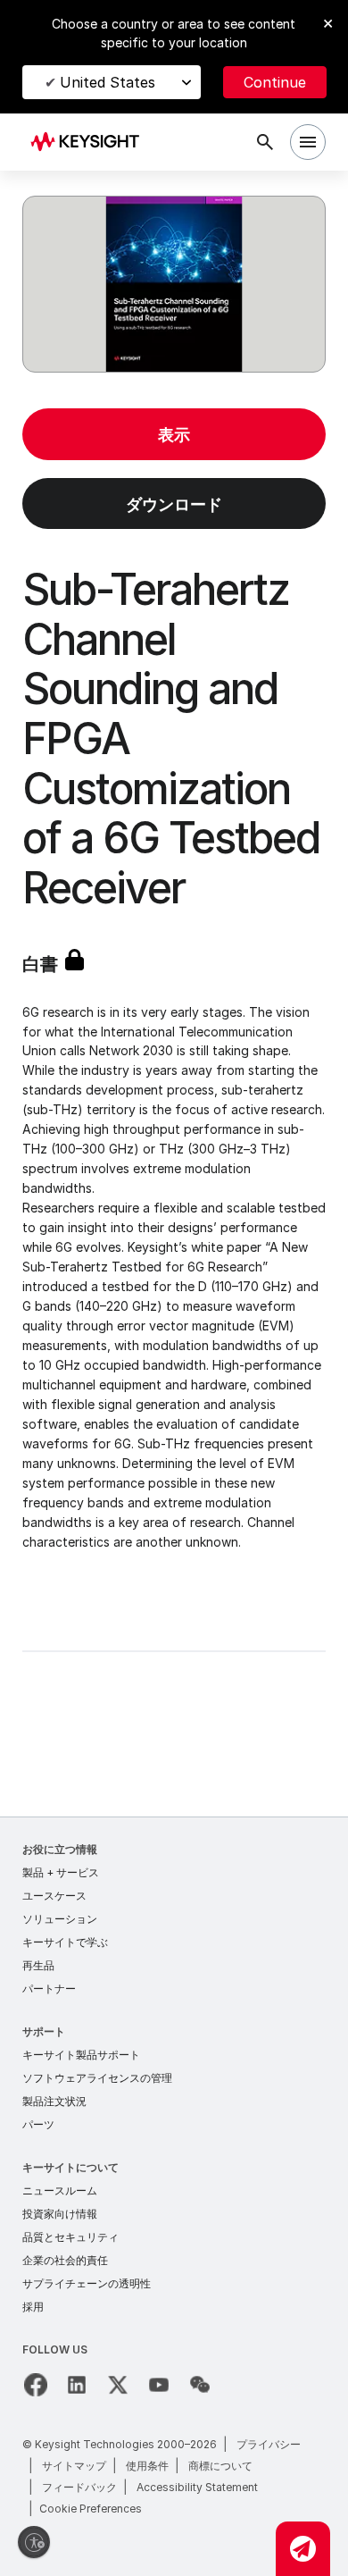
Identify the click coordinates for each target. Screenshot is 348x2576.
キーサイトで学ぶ (65, 1942)
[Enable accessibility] (34, 2542)
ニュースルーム (60, 2190)
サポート (44, 2031)
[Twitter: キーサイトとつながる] (118, 2385)
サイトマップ (74, 2466)
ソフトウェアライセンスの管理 (97, 2078)
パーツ (38, 2124)
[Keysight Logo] (91, 143)
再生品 (38, 1965)
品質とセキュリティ (70, 2237)
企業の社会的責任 (65, 2260)
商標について (220, 2466)
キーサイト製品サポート (81, 2055)
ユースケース (54, 1896)
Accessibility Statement (197, 2487)
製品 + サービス (61, 1872)
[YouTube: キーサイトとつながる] (159, 2385)
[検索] (265, 142)
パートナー (49, 1989)
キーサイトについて (70, 2167)
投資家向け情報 (60, 2214)
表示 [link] (174, 435)
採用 (33, 2307)
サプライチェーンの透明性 (87, 2283)
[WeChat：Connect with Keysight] (200, 2385)
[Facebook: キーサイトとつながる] (36, 2385)
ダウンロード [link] (174, 504)
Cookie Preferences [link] (91, 2509)
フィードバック (79, 2487)
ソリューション (60, 1919)
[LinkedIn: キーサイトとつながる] (77, 2385)
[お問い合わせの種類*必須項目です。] (303, 2549)
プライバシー (269, 2444)
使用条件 (147, 2466)
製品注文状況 (54, 2101)
